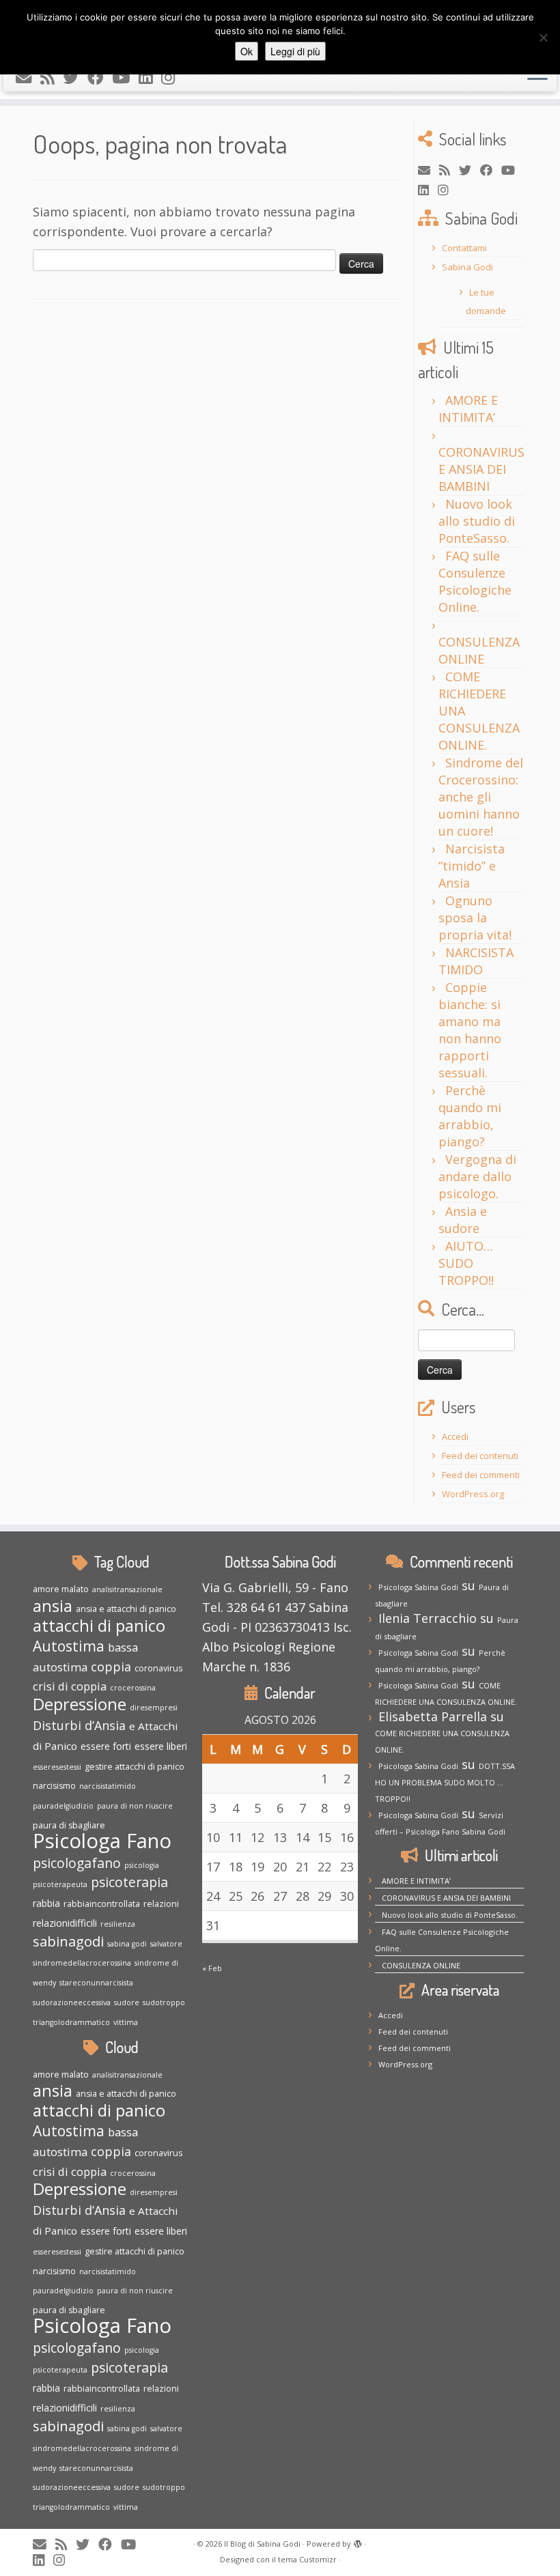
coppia (111, 1667)
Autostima (69, 1646)
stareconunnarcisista (96, 1983)
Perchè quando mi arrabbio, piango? (470, 1116)
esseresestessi (57, 1767)
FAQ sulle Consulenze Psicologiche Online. (475, 581)
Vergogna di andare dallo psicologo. (477, 1176)
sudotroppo (164, 2002)
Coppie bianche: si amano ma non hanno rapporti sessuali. (470, 1030)
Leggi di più (295, 51)
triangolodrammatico (71, 2022)
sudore (127, 2002)
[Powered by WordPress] (358, 2541)
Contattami (464, 248)
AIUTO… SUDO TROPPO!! (466, 1263)
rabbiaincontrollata (102, 1904)
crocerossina (133, 1688)
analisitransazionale (127, 1589)
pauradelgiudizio (63, 1806)
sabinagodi (68, 1941)
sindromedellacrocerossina (82, 1963)
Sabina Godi (467, 267)
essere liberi (161, 1746)
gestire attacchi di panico (135, 1767)
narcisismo (54, 1786)
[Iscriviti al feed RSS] (52, 77)
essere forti (106, 1746)
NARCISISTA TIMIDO (476, 961)
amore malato (61, 1589)
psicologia (142, 1865)
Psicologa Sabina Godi (418, 1587)
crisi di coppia (70, 1686)
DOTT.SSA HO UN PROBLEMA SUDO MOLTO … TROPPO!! (445, 1782)
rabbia (46, 1903)
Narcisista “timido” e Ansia (472, 866)
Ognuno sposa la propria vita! (475, 918)
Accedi (455, 1436)
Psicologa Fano (102, 1841)
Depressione (80, 1704)
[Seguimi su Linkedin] (150, 77)
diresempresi (154, 1708)
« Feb (212, 1968)
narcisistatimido (108, 1786)
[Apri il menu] (537, 74)
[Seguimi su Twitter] (75, 77)
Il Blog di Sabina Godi (262, 2544)
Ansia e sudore (463, 1220)
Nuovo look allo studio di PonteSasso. (477, 521)
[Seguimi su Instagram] (172, 77)
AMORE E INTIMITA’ (468, 409)
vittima (126, 2022)
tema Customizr (307, 2559)
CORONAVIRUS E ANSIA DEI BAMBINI (481, 469)
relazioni (161, 1904)
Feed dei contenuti (480, 1456)
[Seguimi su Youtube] (125, 77)
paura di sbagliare (69, 1825)
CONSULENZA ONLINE (479, 650)
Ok (247, 51)
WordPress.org (473, 1494)
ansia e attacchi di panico (126, 1609)
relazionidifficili (65, 1923)
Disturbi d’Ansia (79, 1725)
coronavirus (158, 1668)
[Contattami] (28, 77)
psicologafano (77, 1863)
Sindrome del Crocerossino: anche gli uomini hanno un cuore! (481, 797)
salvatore (166, 1944)
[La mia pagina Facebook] (100, 77)
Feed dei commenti (481, 1475)
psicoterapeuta (60, 1884)
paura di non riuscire (135, 1806)
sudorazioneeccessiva (72, 2002)
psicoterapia (129, 1882)
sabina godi (127, 1944)
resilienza (118, 1924)
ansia (53, 1606)
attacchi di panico (99, 1625)
